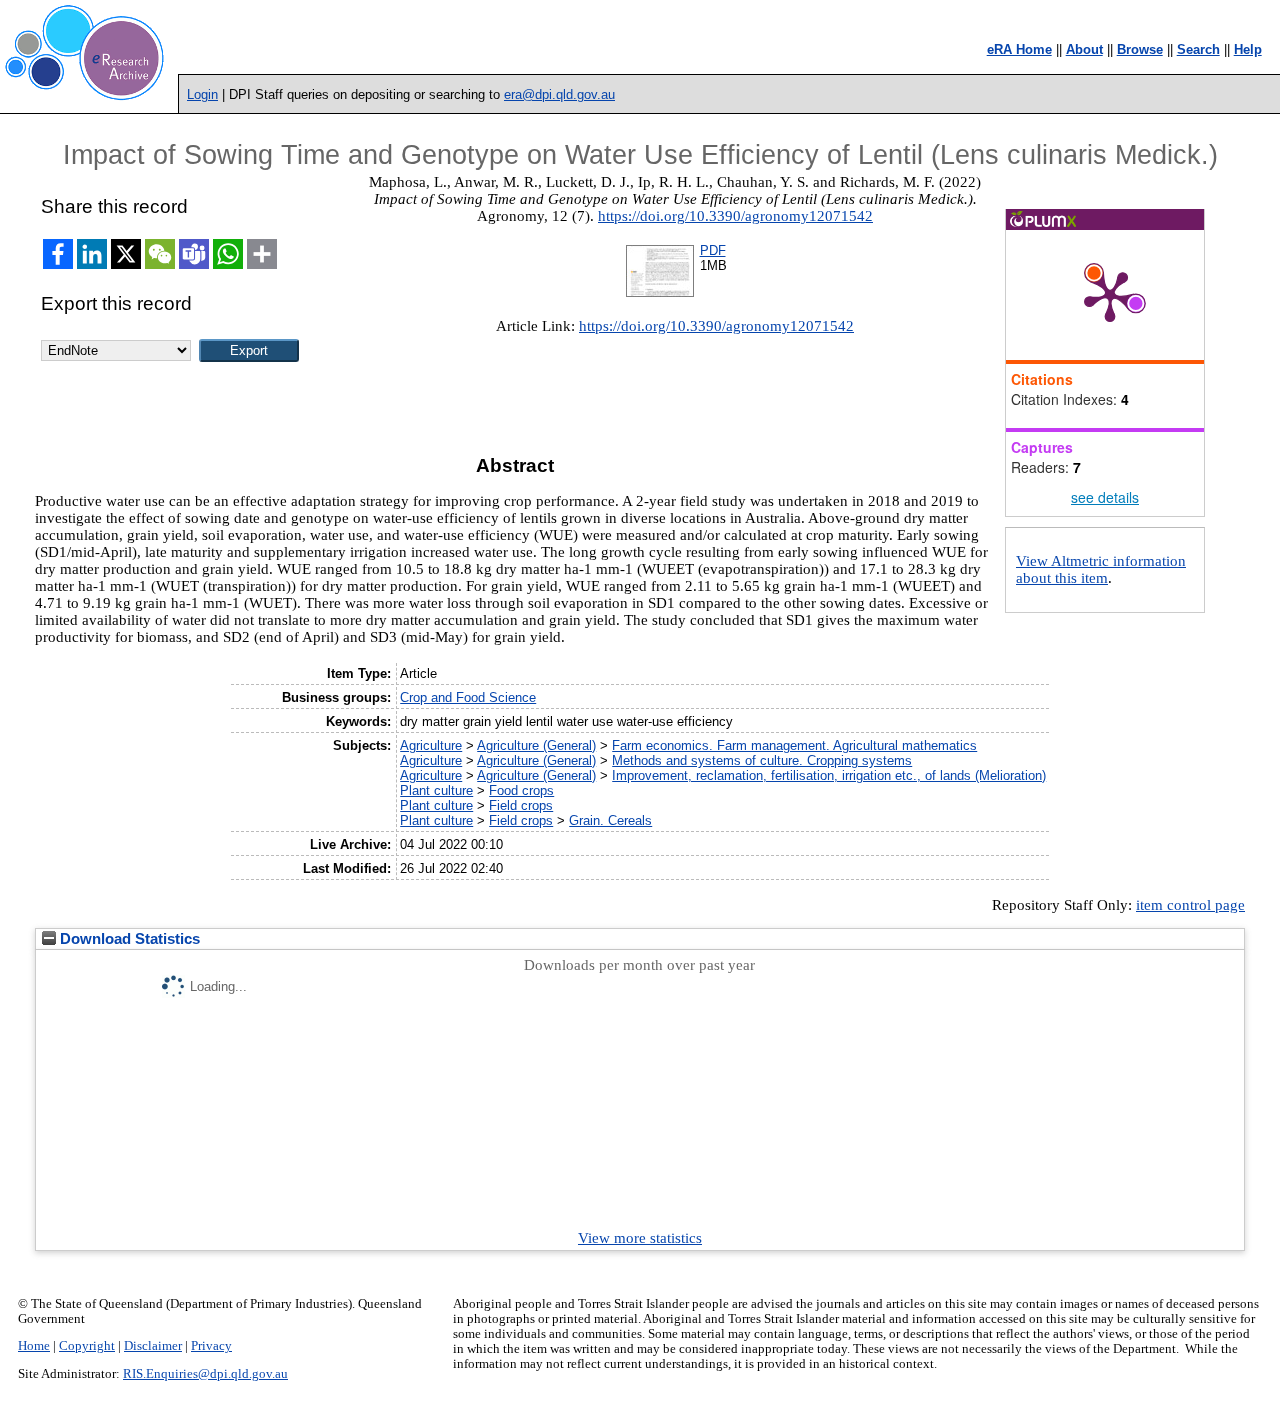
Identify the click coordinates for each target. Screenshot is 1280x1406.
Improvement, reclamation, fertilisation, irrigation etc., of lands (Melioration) (829, 775)
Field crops (521, 805)
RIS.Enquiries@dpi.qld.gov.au (205, 1374)
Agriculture (431, 745)
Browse (1140, 49)
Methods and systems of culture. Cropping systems (762, 760)
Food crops (521, 790)
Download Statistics (128, 939)
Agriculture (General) (536, 745)
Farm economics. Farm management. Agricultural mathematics (794, 745)
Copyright (87, 1346)
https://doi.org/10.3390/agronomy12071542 (735, 216)
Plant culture (436, 790)
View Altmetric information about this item (1101, 569)
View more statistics (640, 1238)
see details (1105, 497)
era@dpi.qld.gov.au (559, 94)
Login (202, 94)
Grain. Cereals (610, 820)
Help (1248, 49)
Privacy (211, 1346)
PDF (713, 250)
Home (34, 1346)
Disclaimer (153, 1346)
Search (1198, 49)
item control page (1190, 905)
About (1084, 49)
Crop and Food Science (468, 697)
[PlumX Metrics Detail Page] (1110, 295)
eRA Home (1019, 49)
